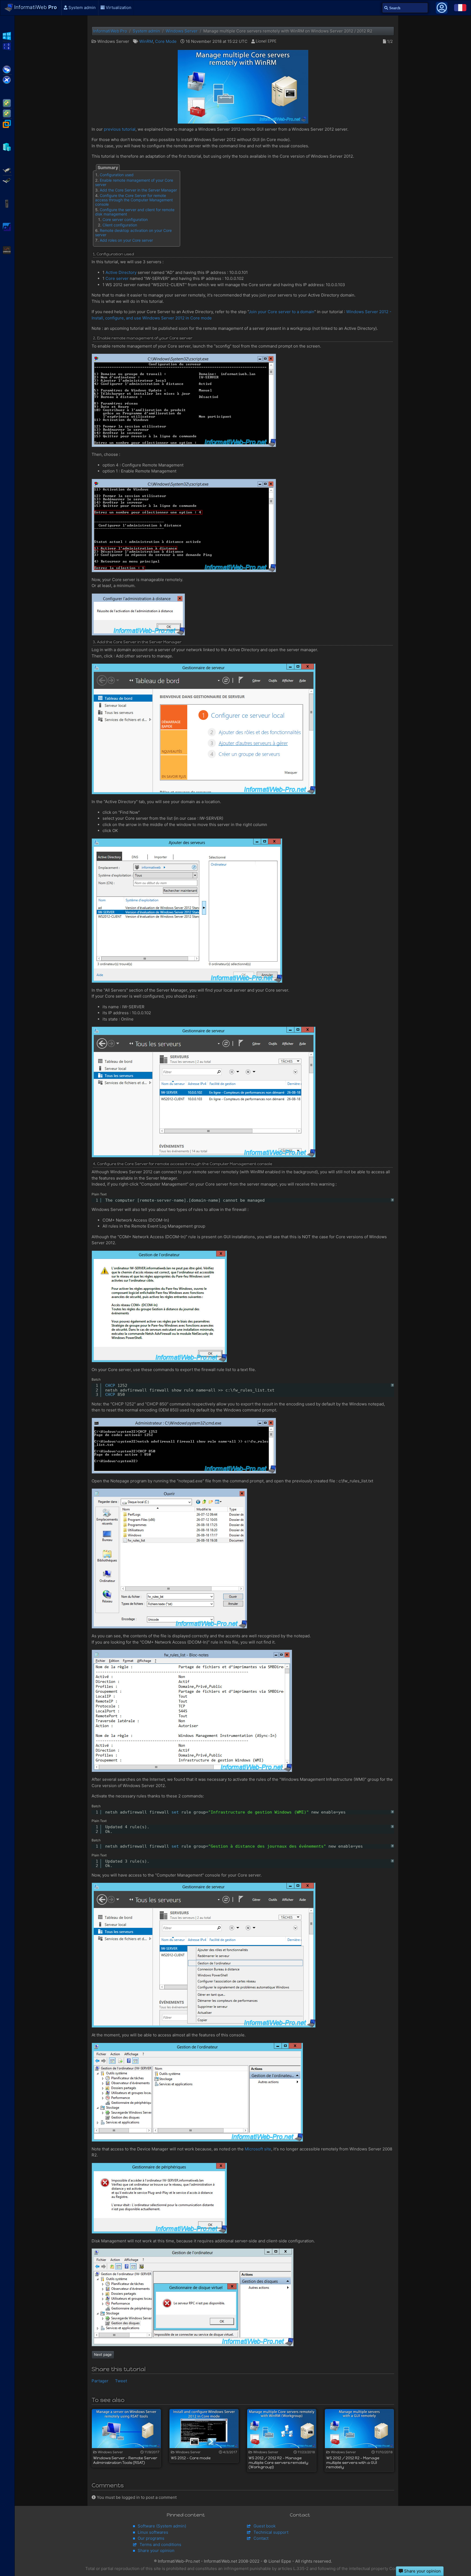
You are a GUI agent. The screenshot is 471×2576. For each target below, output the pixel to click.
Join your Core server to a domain (281, 312)
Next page (103, 2354)
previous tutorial (120, 129)
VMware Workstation (7, 123)
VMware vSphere (7, 113)
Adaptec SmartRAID (7, 170)
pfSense (7, 226)
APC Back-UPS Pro (7, 203)
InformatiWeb (35, 7)
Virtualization (118, 8)
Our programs (151, 2538)
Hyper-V (7, 146)
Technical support (271, 2532)
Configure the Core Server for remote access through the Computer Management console (134, 200)
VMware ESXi (7, 103)
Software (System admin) (162, 2526)
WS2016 (7, 46)
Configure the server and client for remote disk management (135, 212)
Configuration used (117, 175)
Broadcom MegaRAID (7, 180)
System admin (81, 8)
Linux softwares (153, 2532)
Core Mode (166, 41)
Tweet (121, 2381)
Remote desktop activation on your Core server (133, 233)
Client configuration (120, 225)
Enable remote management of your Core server (134, 182)
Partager (100, 2381)
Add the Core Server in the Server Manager (138, 190)
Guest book (265, 2526)
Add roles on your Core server (126, 240)
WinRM (146, 41)
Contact (261, 2538)
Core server (117, 278)
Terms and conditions (160, 2544)
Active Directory (121, 272)
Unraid (7, 250)
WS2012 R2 (7, 35)
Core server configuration (125, 219)
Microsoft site (258, 2149)
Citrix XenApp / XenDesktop (7, 69)
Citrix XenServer (7, 79)
